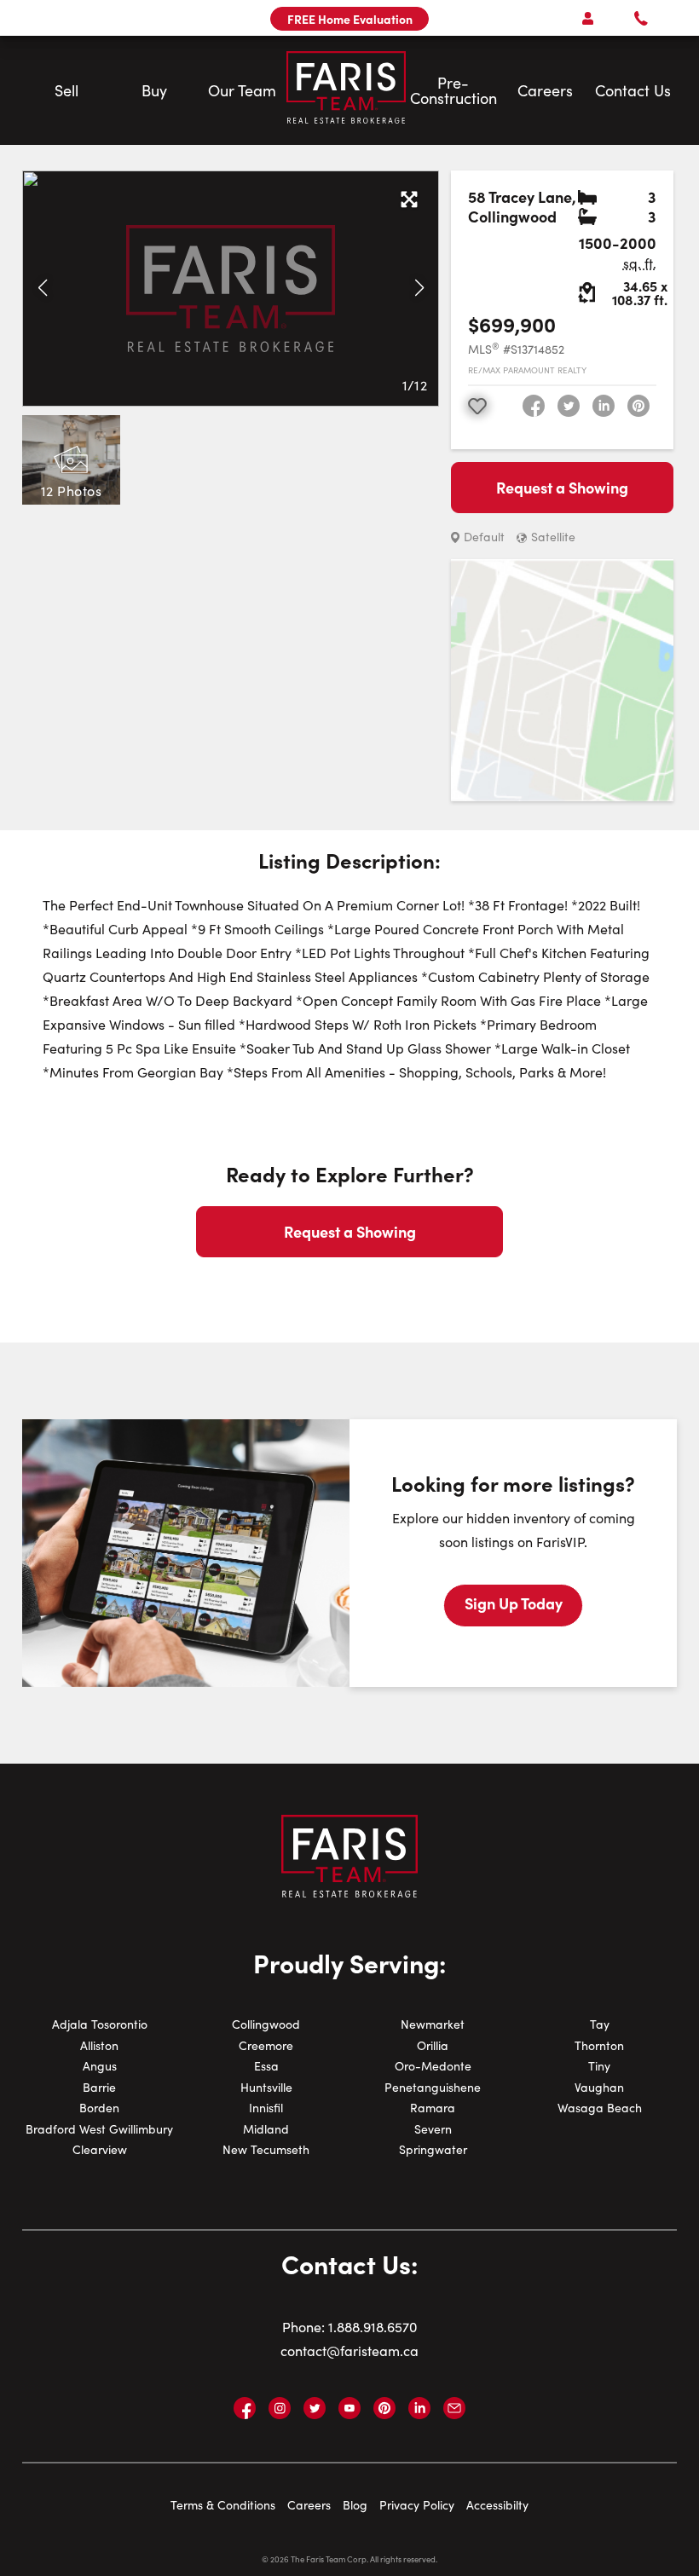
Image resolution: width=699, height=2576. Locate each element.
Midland (266, 2129)
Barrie (99, 2087)
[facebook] (534, 406)
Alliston (99, 2045)
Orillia (433, 2045)
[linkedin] (604, 406)
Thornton (599, 2045)
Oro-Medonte (433, 2066)
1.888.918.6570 (373, 2327)
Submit (303, 742)
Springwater (433, 2149)
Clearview (100, 2149)
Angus (100, 2066)
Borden (99, 2108)
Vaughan (599, 2087)
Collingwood (266, 2024)
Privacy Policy (417, 2505)
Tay (600, 2024)
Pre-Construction (453, 90)
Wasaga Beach (600, 2108)
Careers (545, 90)
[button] (42, 288)
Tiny (599, 2066)
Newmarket (433, 2024)
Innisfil (266, 2108)
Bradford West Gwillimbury (99, 2129)
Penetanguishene (433, 2087)
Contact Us (633, 90)
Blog (355, 2505)
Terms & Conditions (223, 2505)
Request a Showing (562, 487)
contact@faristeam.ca (349, 2351)
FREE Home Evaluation (350, 19)
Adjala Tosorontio (100, 2024)
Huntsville (266, 2087)
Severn (433, 2129)
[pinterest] (638, 406)
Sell (66, 90)
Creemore (266, 2045)
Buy (154, 90)
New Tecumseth (266, 2149)
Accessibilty (497, 2505)
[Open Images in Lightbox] (409, 200)
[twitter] (569, 406)
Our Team (242, 90)
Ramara (433, 2108)
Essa (266, 2066)
